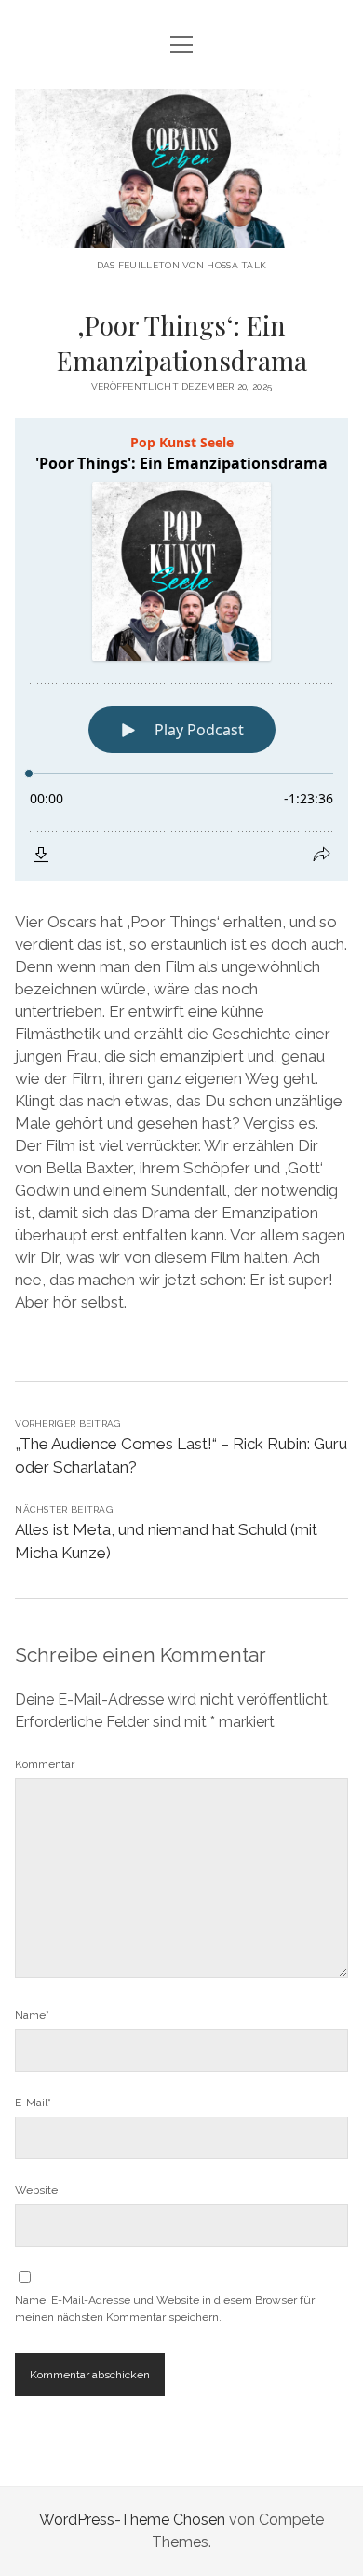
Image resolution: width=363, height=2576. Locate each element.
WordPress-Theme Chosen (132, 2520)
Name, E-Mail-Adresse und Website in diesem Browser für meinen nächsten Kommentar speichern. (165, 2309)
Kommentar (45, 1764)
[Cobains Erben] (181, 233)
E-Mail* (33, 2103)
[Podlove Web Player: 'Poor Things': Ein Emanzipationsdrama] (181, 649)
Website (36, 2190)
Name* (32, 2015)
